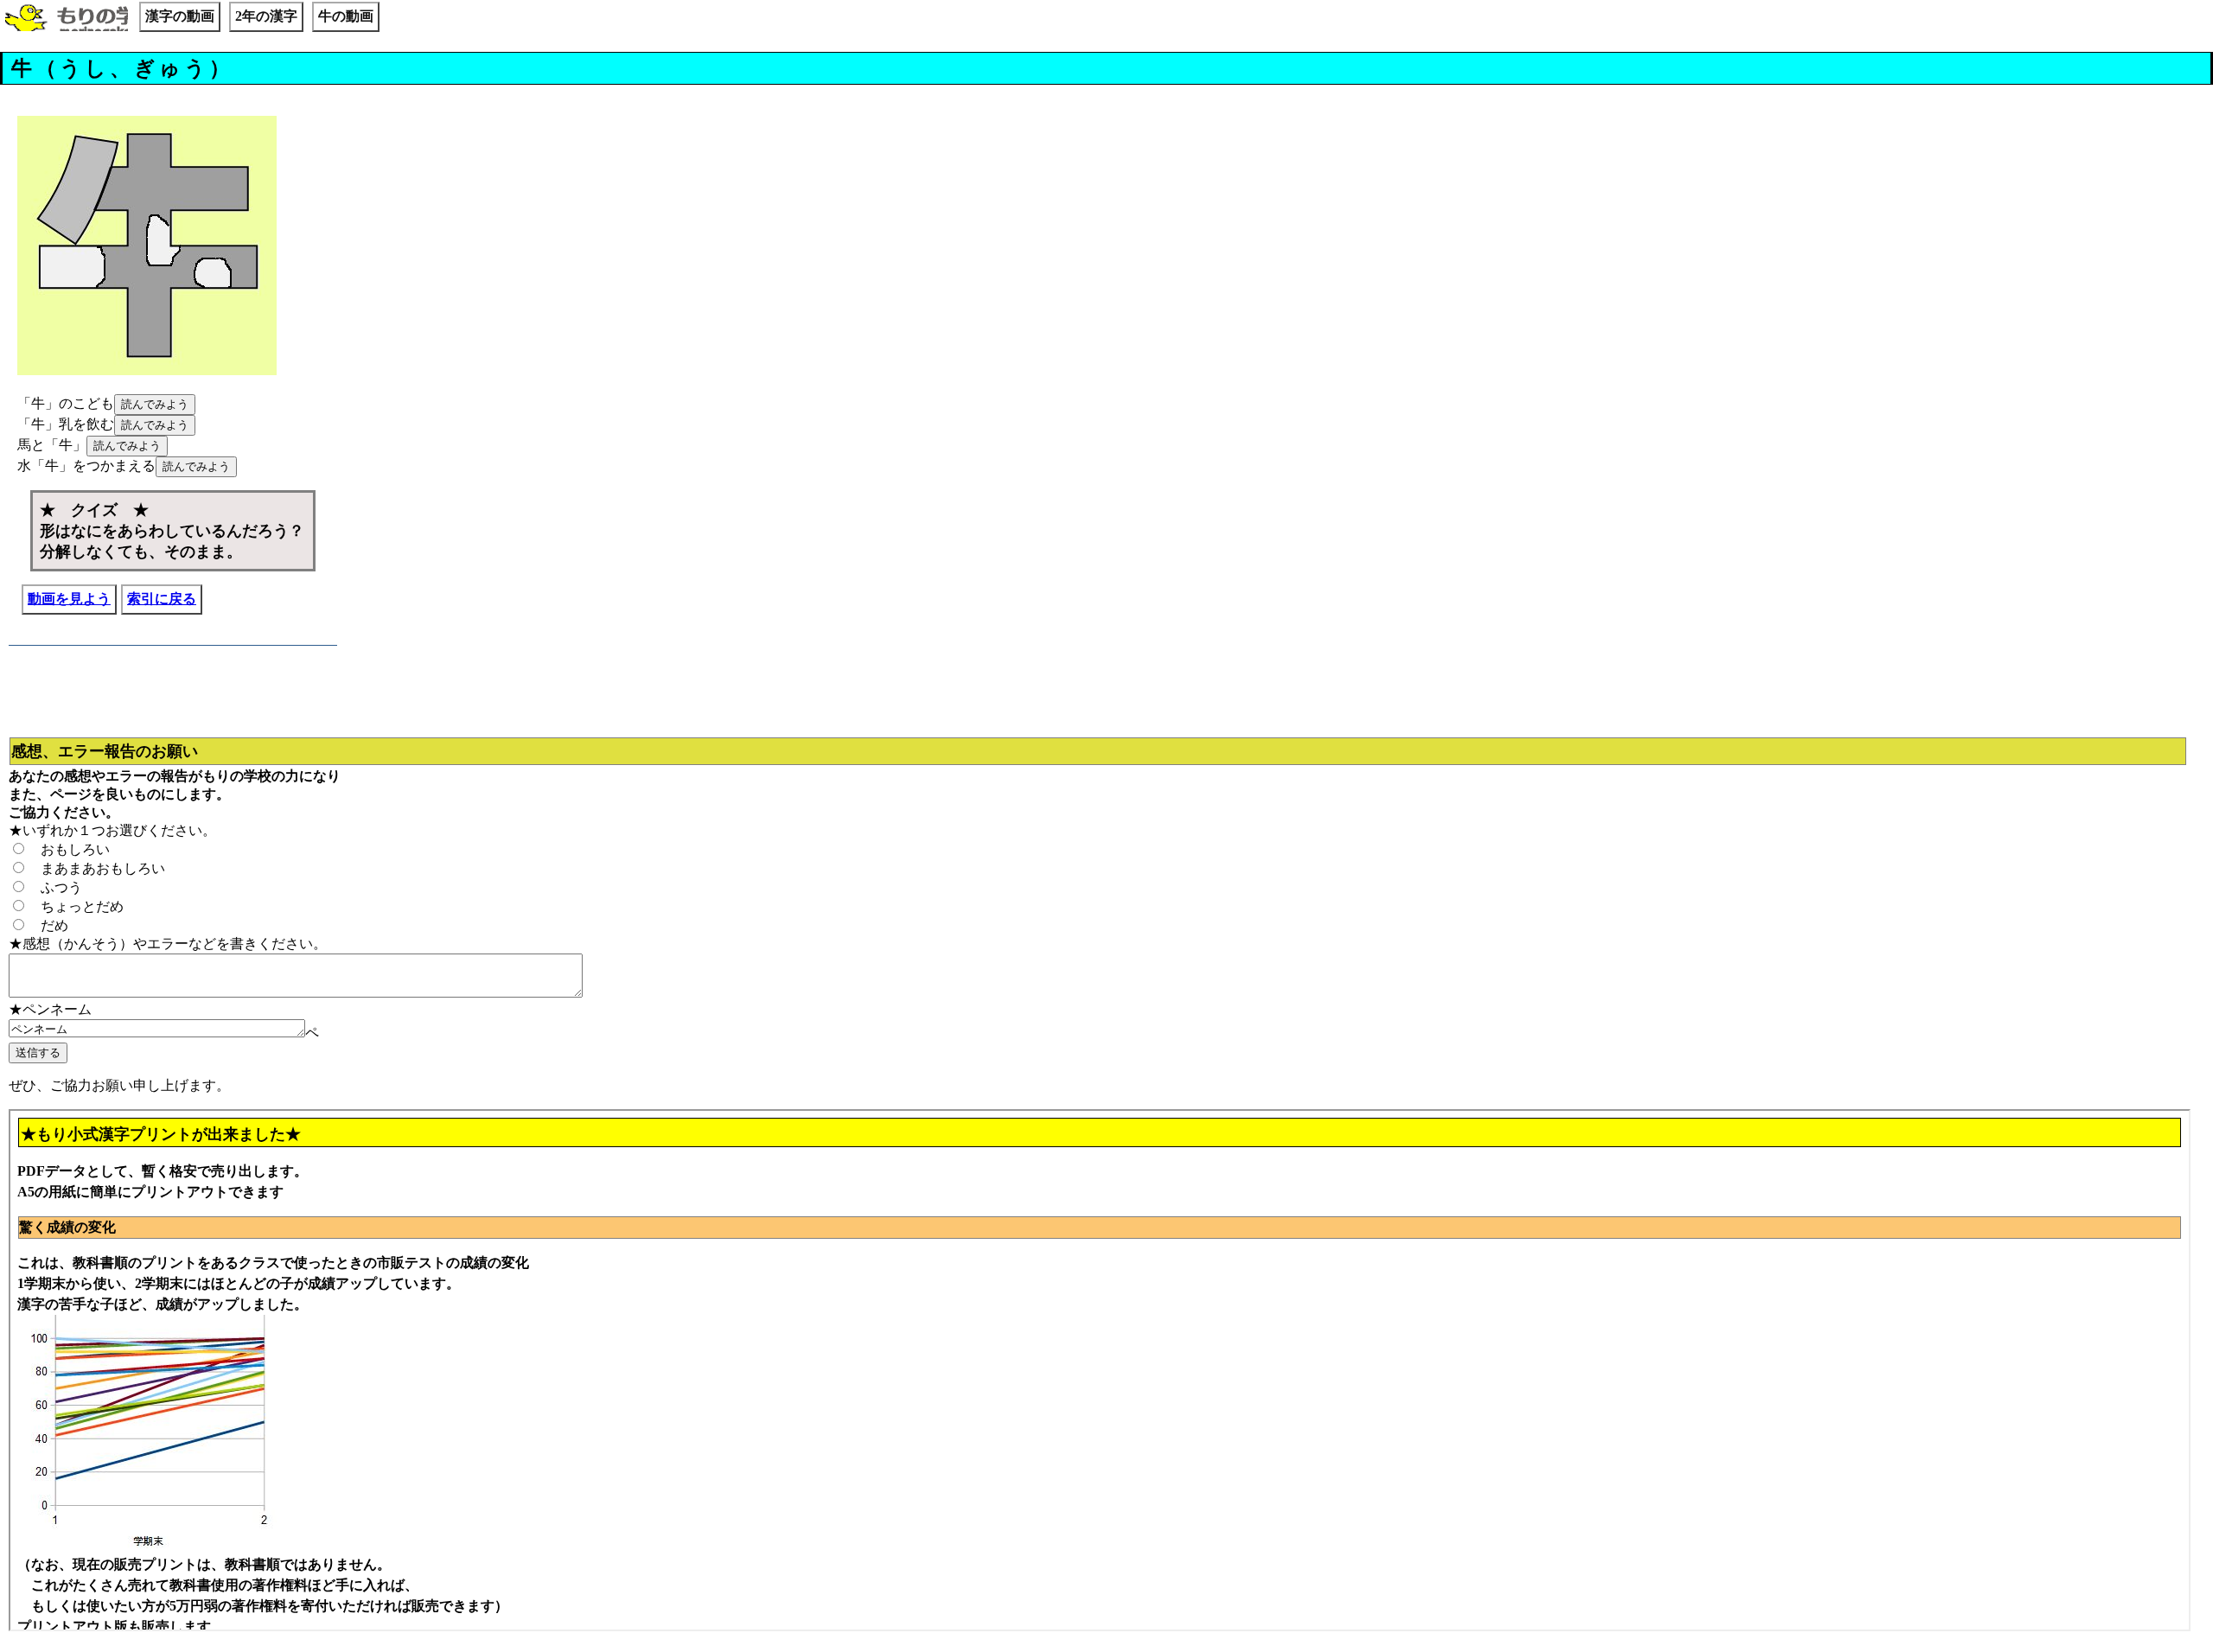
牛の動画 (346, 16)
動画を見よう (69, 599)
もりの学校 (67, 19)
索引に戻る (162, 599)
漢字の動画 (180, 16)
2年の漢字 (266, 16)
